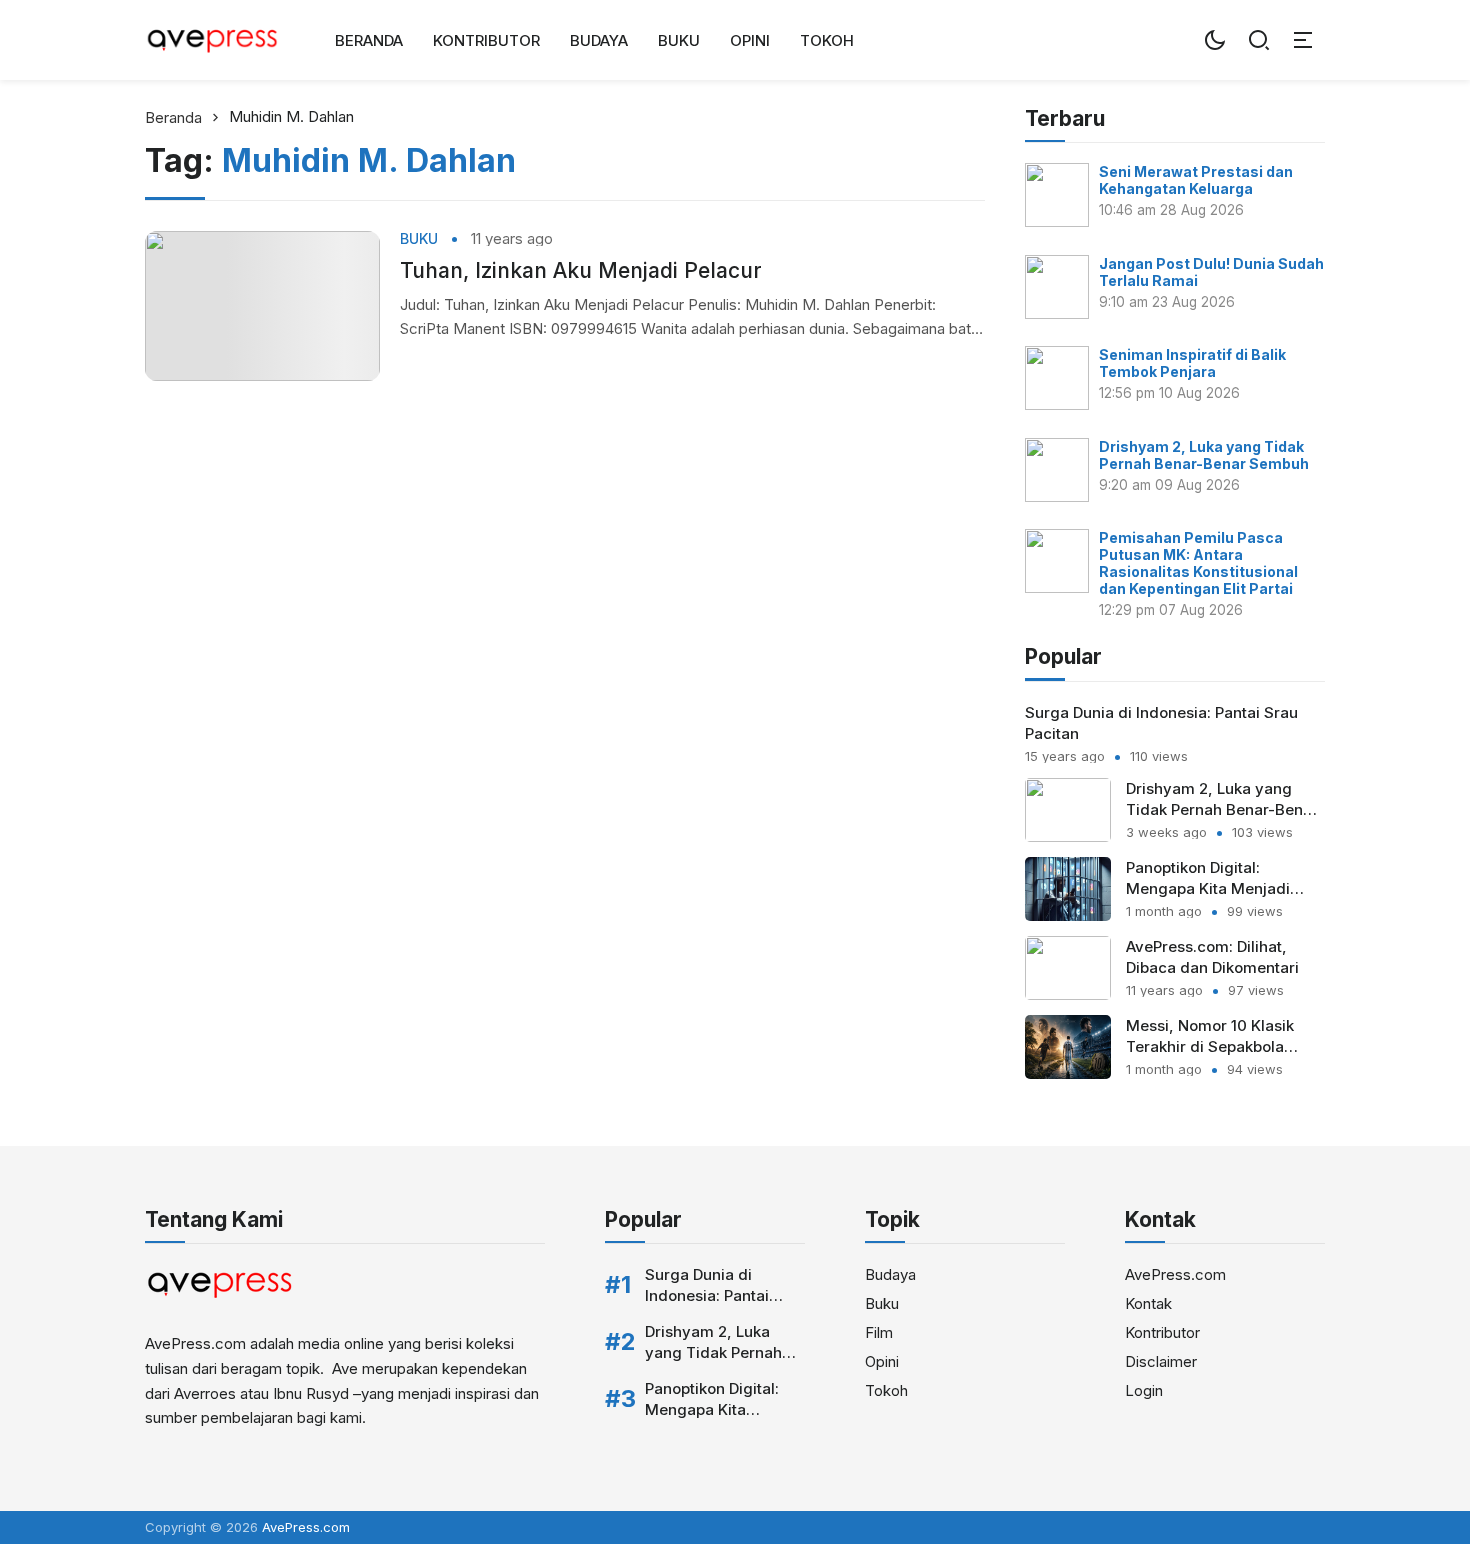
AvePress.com (1175, 1274)
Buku (679, 40)
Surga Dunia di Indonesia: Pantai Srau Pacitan (707, 1295)
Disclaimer (1161, 1361)
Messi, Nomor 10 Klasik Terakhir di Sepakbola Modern (1210, 1046)
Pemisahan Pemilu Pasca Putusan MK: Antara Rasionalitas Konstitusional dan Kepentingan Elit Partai (1198, 563)
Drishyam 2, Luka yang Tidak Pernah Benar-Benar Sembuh (1204, 455)
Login (1144, 1390)
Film (879, 1332)
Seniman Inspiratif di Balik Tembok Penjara (1192, 363)
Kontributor (486, 40)
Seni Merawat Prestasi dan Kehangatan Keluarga (1196, 180)
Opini (750, 40)
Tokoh (827, 40)
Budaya (599, 40)
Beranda (369, 40)
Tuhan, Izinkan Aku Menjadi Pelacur (581, 270)
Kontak (1148, 1303)
